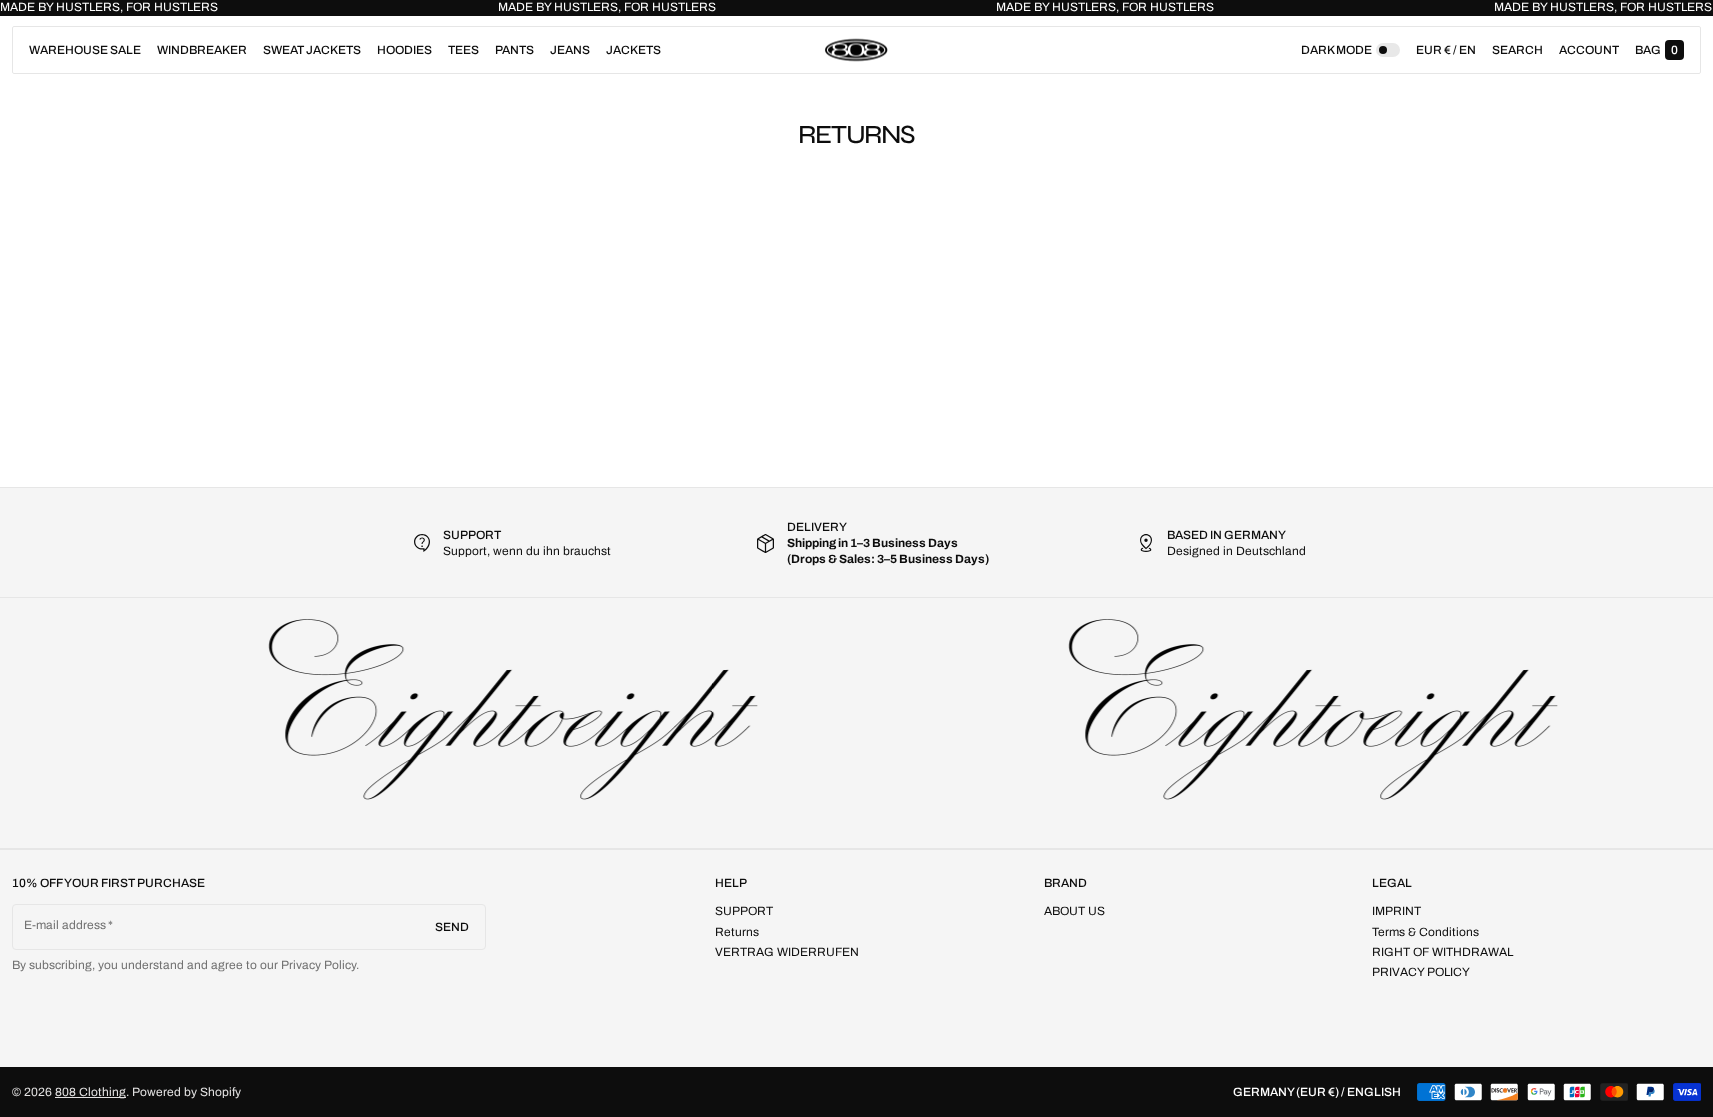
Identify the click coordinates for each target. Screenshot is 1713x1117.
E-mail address (65, 925)
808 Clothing (90, 1092)
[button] (1517, 50)
